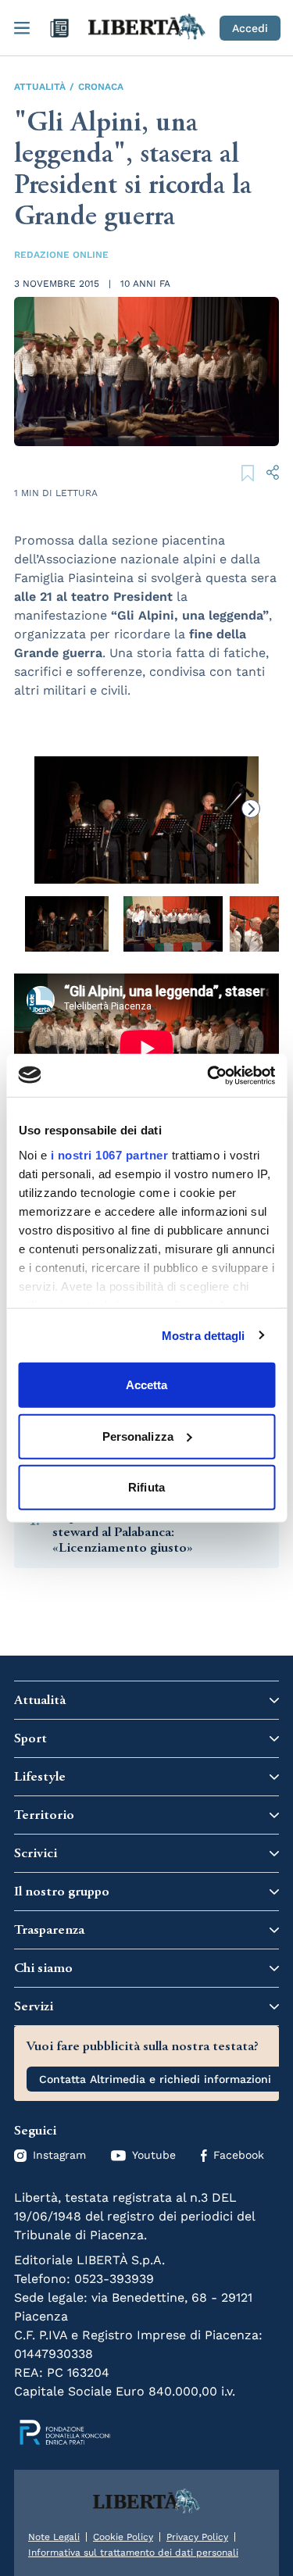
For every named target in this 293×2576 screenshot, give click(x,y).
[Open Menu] (22, 28)
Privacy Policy (197, 2537)
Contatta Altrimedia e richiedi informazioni (155, 2079)
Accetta (147, 1385)
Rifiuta (146, 1487)
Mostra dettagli (204, 1335)
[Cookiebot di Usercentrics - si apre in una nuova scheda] (209, 1075)
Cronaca (101, 87)
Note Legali (54, 2537)
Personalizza (138, 1436)
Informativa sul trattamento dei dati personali (133, 2553)
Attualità (40, 87)
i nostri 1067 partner (109, 1154)
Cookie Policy (123, 2537)
